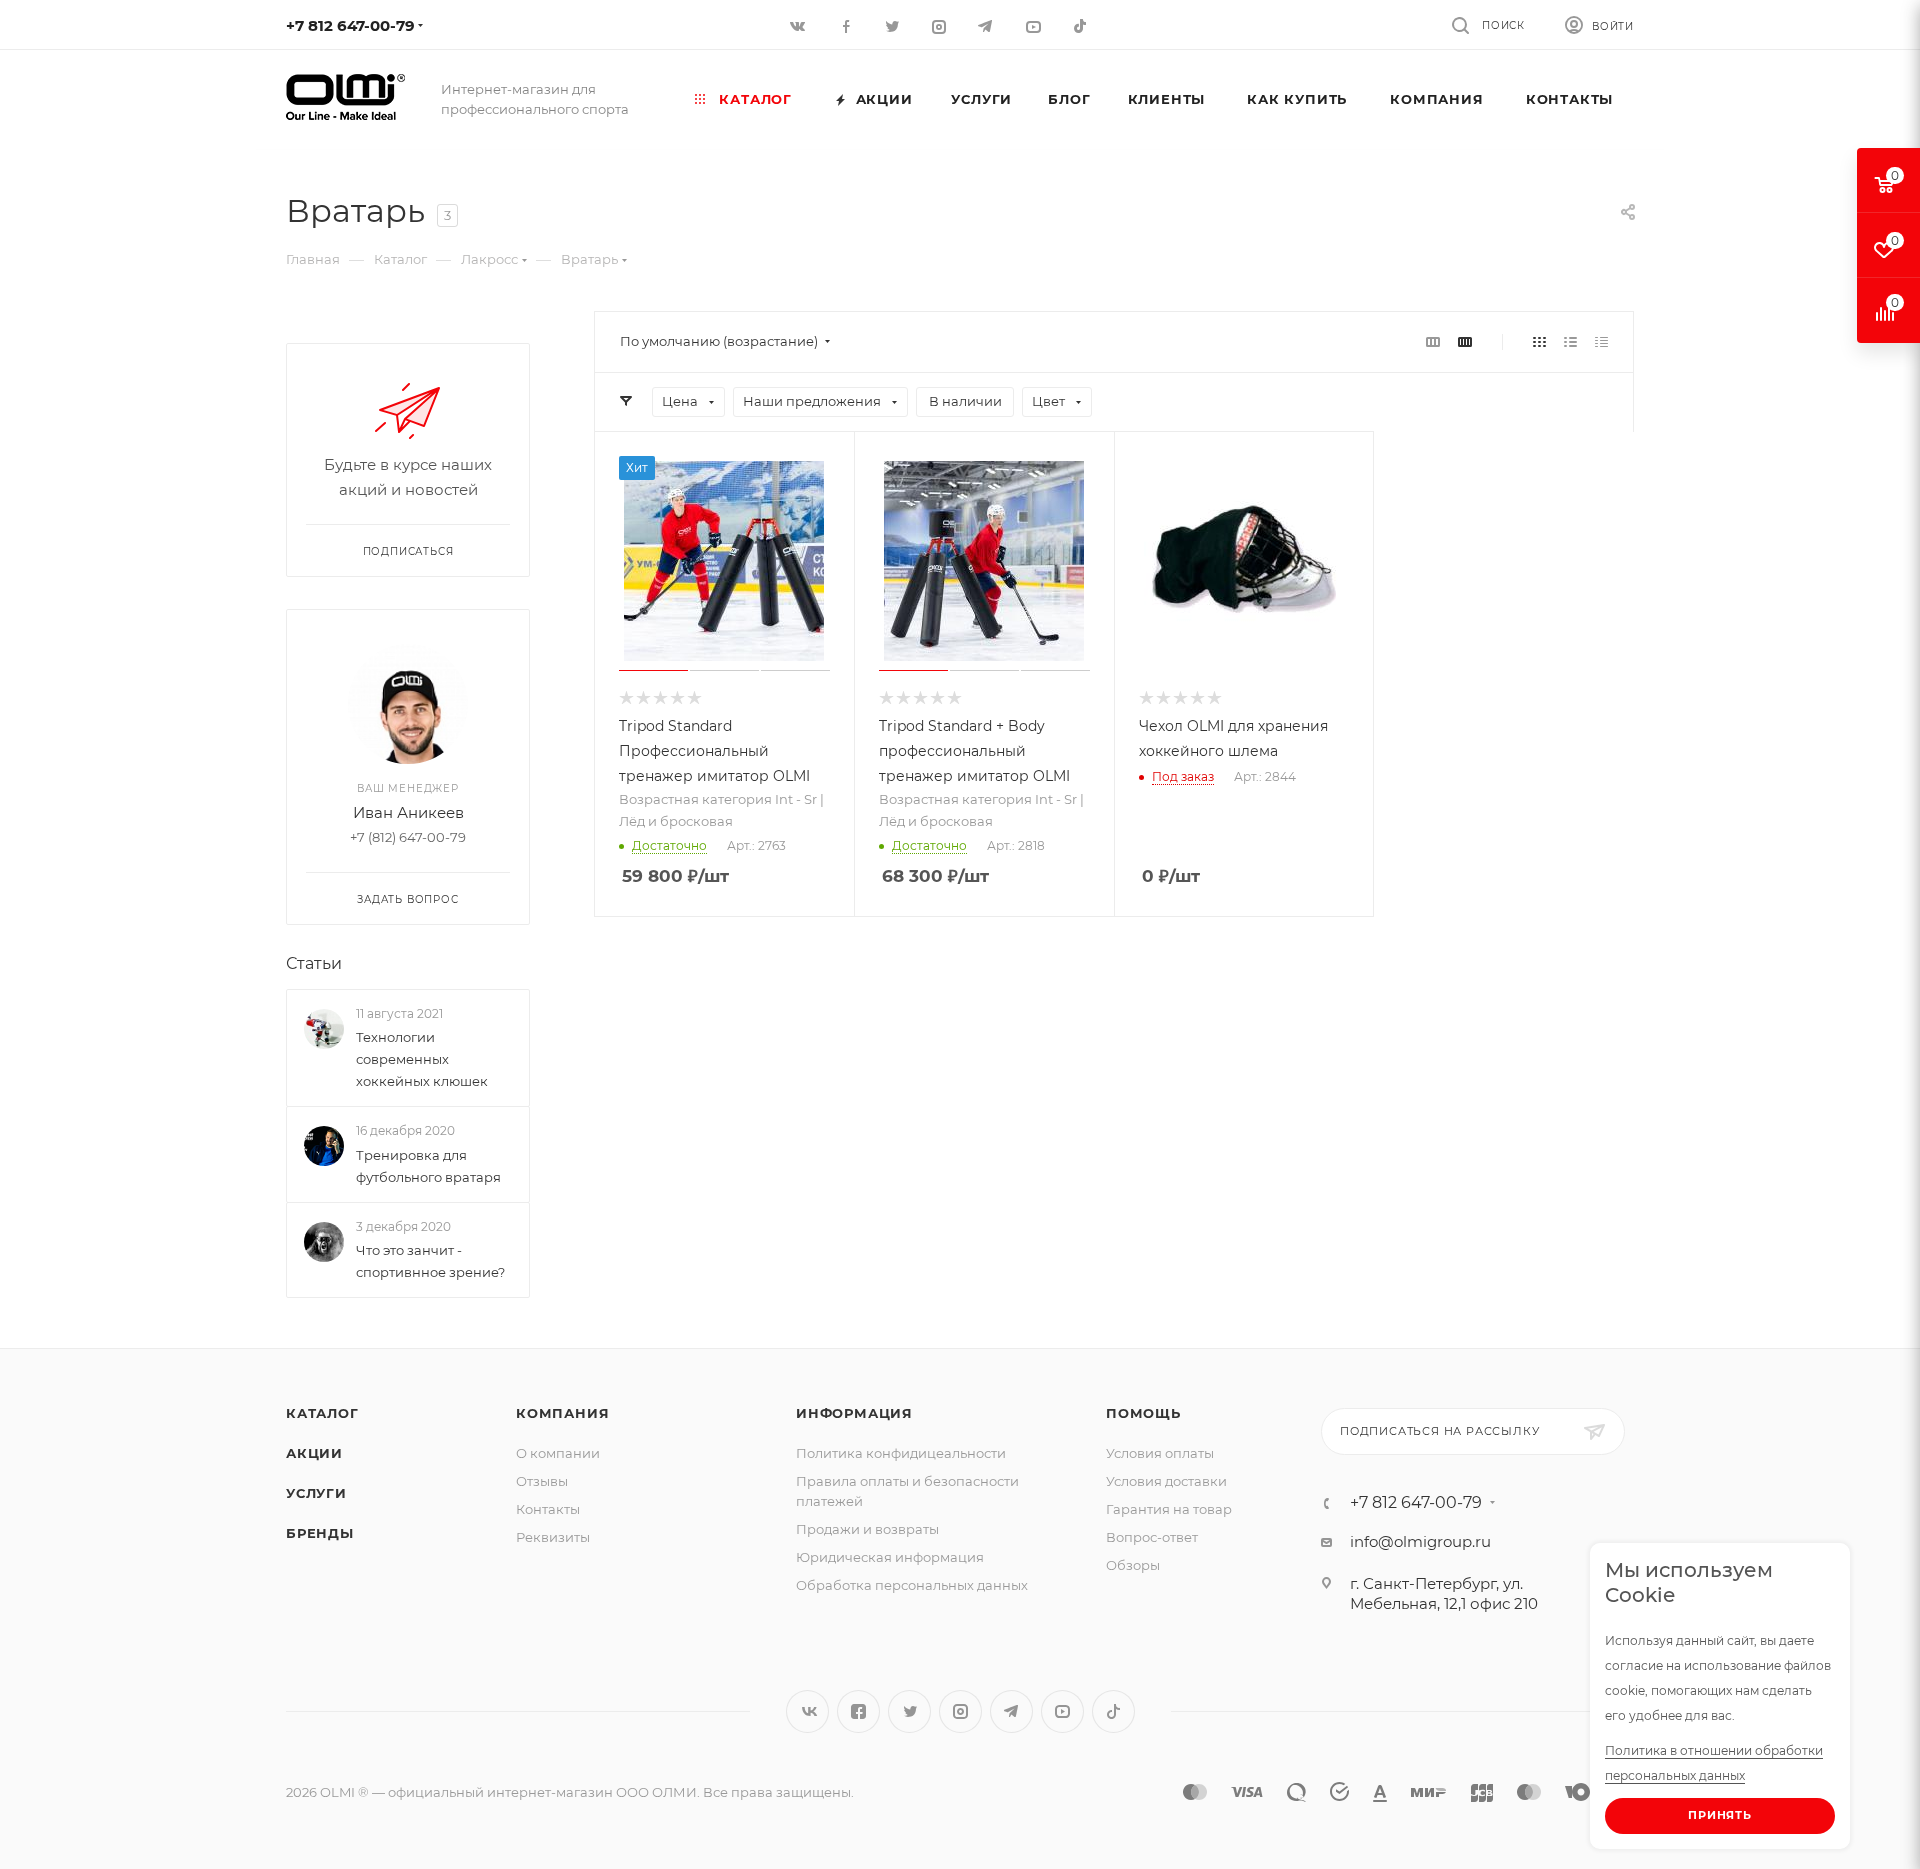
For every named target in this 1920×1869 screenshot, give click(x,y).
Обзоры (1133, 1565)
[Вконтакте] (799, 25)
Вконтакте (807, 1711)
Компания (562, 1413)
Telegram (1011, 1711)
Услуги (316, 1493)
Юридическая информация (890, 1557)
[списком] (1570, 341)
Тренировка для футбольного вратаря (428, 1166)
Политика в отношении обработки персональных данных (1714, 1763)
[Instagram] (940, 25)
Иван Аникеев (408, 812)
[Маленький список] (1433, 341)
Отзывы (542, 1481)
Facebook (858, 1711)
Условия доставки (1166, 1481)
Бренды (320, 1533)
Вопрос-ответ (1152, 1537)
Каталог (322, 1413)
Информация (854, 1413)
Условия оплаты (1160, 1453)
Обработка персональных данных (912, 1585)
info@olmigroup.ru (1420, 1541)
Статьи (314, 963)
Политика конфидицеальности (901, 1453)
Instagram (960, 1711)
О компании (558, 1453)
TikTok (1081, 25)
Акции (314, 1453)
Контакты (548, 1509)
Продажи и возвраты (867, 1529)
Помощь (1143, 1413)
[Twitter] (893, 25)
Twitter (909, 1711)
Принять (1720, 1815)
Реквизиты (553, 1537)
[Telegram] (987, 25)
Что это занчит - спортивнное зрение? (430, 1261)
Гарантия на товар (1169, 1509)
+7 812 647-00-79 (350, 25)
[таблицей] (1601, 341)
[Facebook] (846, 25)
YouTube (1062, 1711)
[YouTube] (1034, 25)
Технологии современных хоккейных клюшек (422, 1059)
